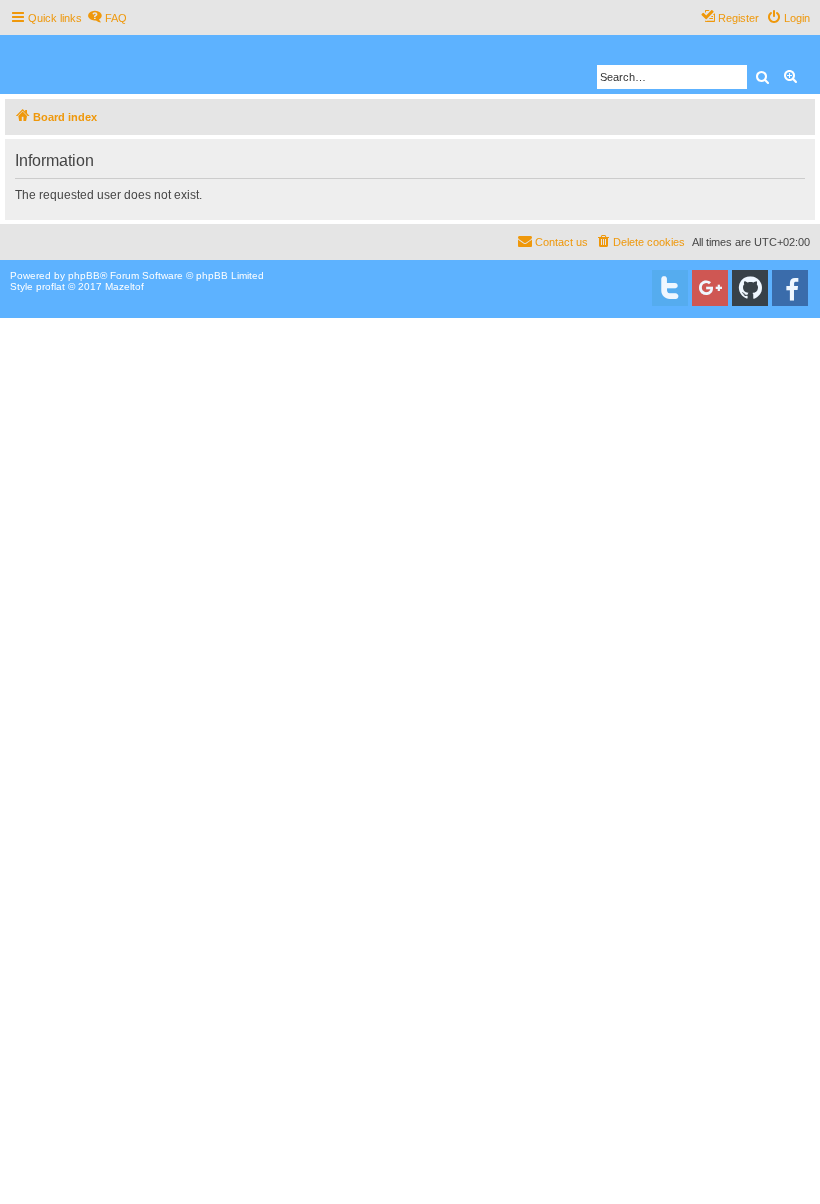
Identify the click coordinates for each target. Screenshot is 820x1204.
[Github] (750, 288)
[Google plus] (710, 288)
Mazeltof (124, 286)
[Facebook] (790, 288)
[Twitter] (670, 288)
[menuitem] (107, 18)
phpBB (84, 275)
